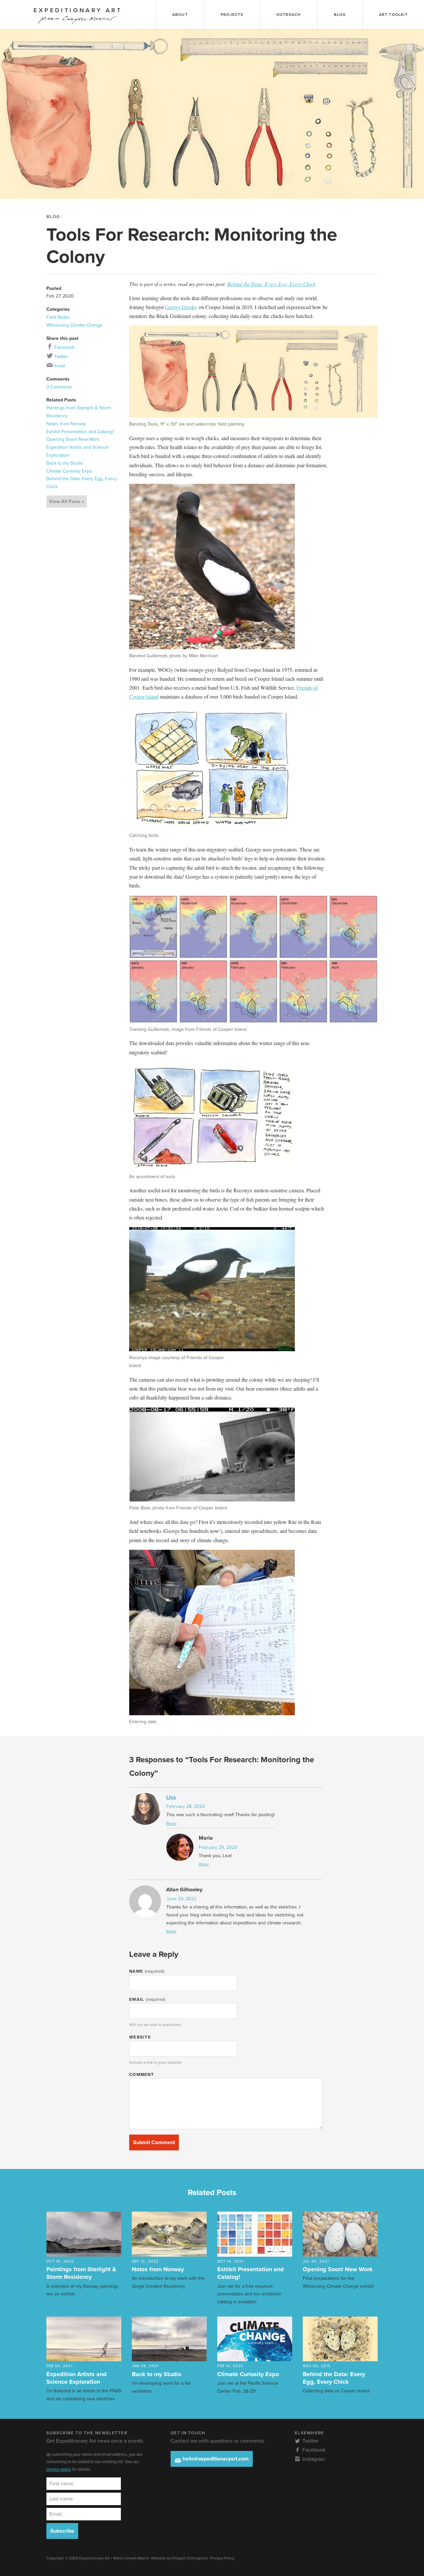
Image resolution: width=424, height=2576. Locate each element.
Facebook (64, 347)
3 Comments (59, 387)
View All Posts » (67, 502)
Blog (53, 217)
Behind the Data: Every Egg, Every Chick (271, 284)
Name (147, 1971)
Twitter (60, 357)
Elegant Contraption (190, 2558)
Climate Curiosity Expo (69, 471)
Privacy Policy (222, 2558)
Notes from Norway (66, 424)
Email (59, 366)
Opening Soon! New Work (73, 439)
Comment (142, 2075)
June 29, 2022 (181, 1899)
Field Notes (58, 317)
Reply (171, 1823)
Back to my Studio (65, 463)
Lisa (171, 1797)
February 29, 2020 (218, 1847)
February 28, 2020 (186, 1806)
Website (140, 2037)
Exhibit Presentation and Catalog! (80, 432)
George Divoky (181, 307)
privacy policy (59, 2469)
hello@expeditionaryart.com (215, 2459)
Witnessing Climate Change (74, 325)
